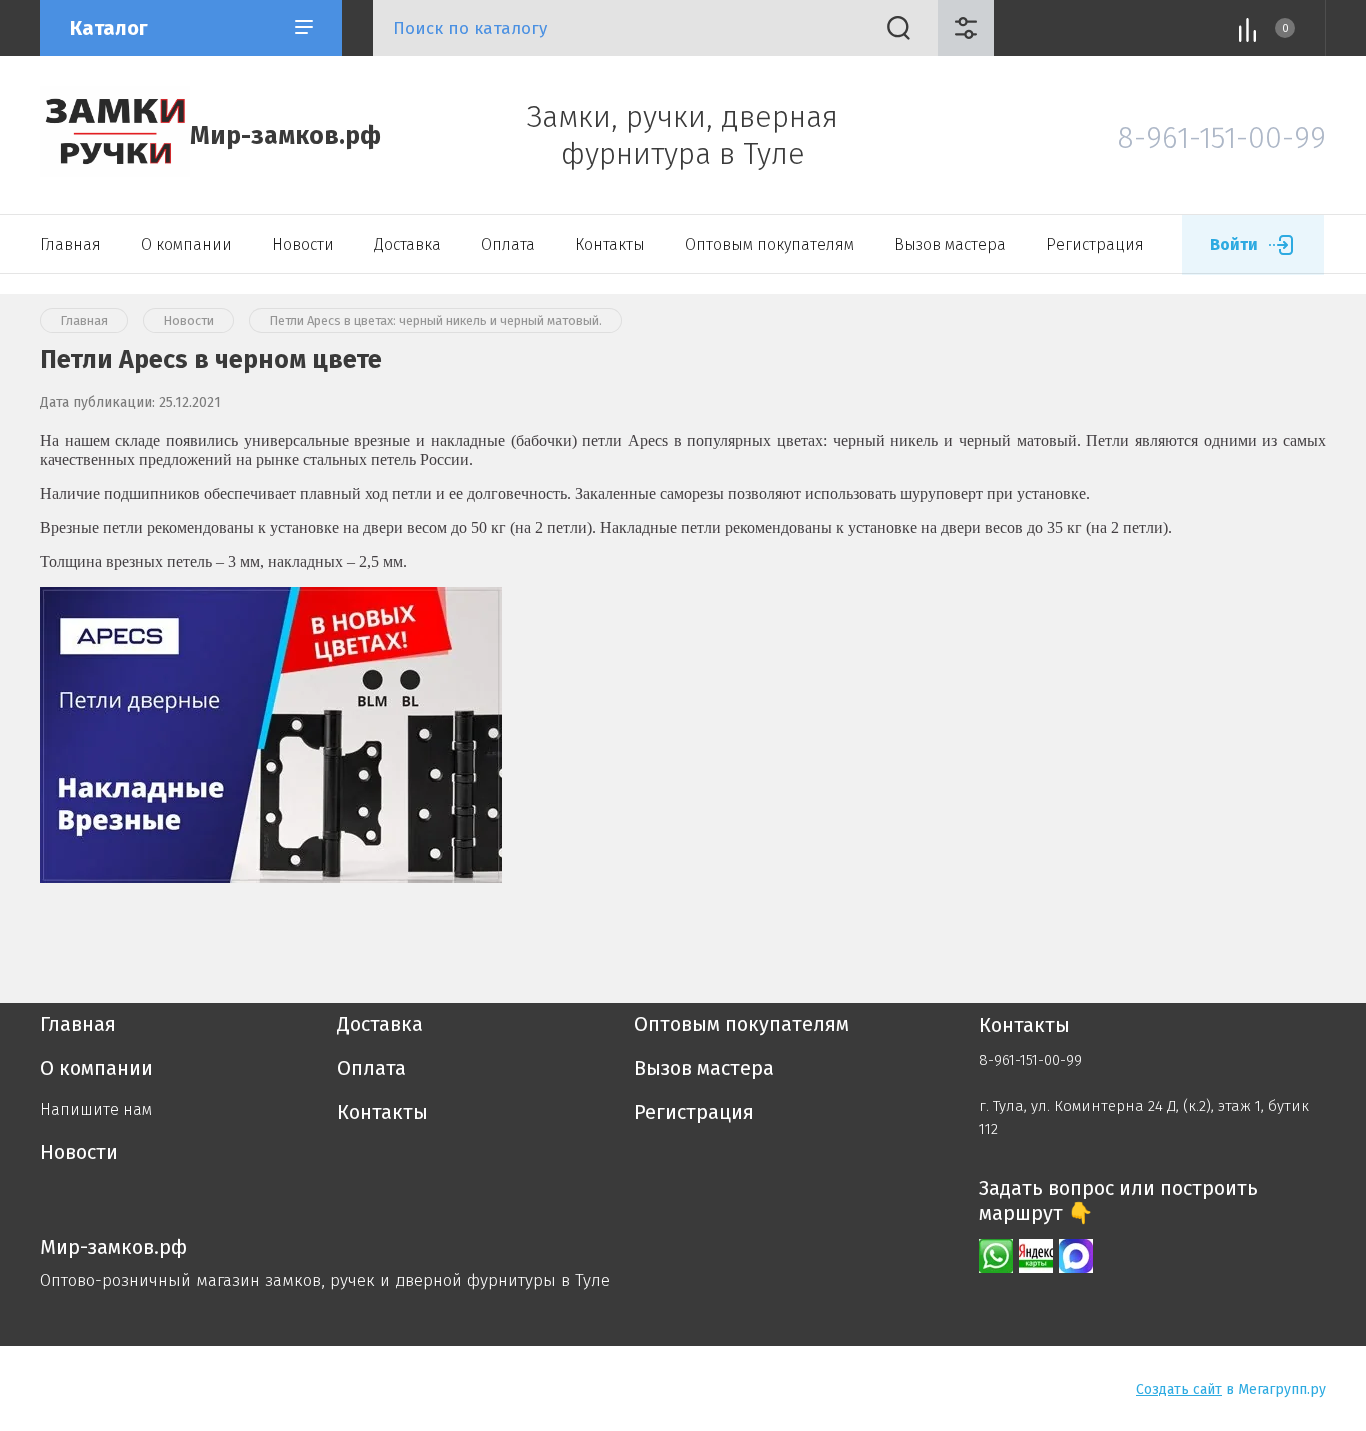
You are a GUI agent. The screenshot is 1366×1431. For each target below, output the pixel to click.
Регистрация (1095, 244)
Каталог (109, 28)
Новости (303, 244)
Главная (70, 244)
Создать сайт (1179, 1389)
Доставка (407, 244)
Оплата (508, 244)
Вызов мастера (950, 244)
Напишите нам (96, 1109)
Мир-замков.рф (285, 136)
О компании (186, 244)
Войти (1234, 244)
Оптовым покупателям (769, 244)
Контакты (610, 244)
